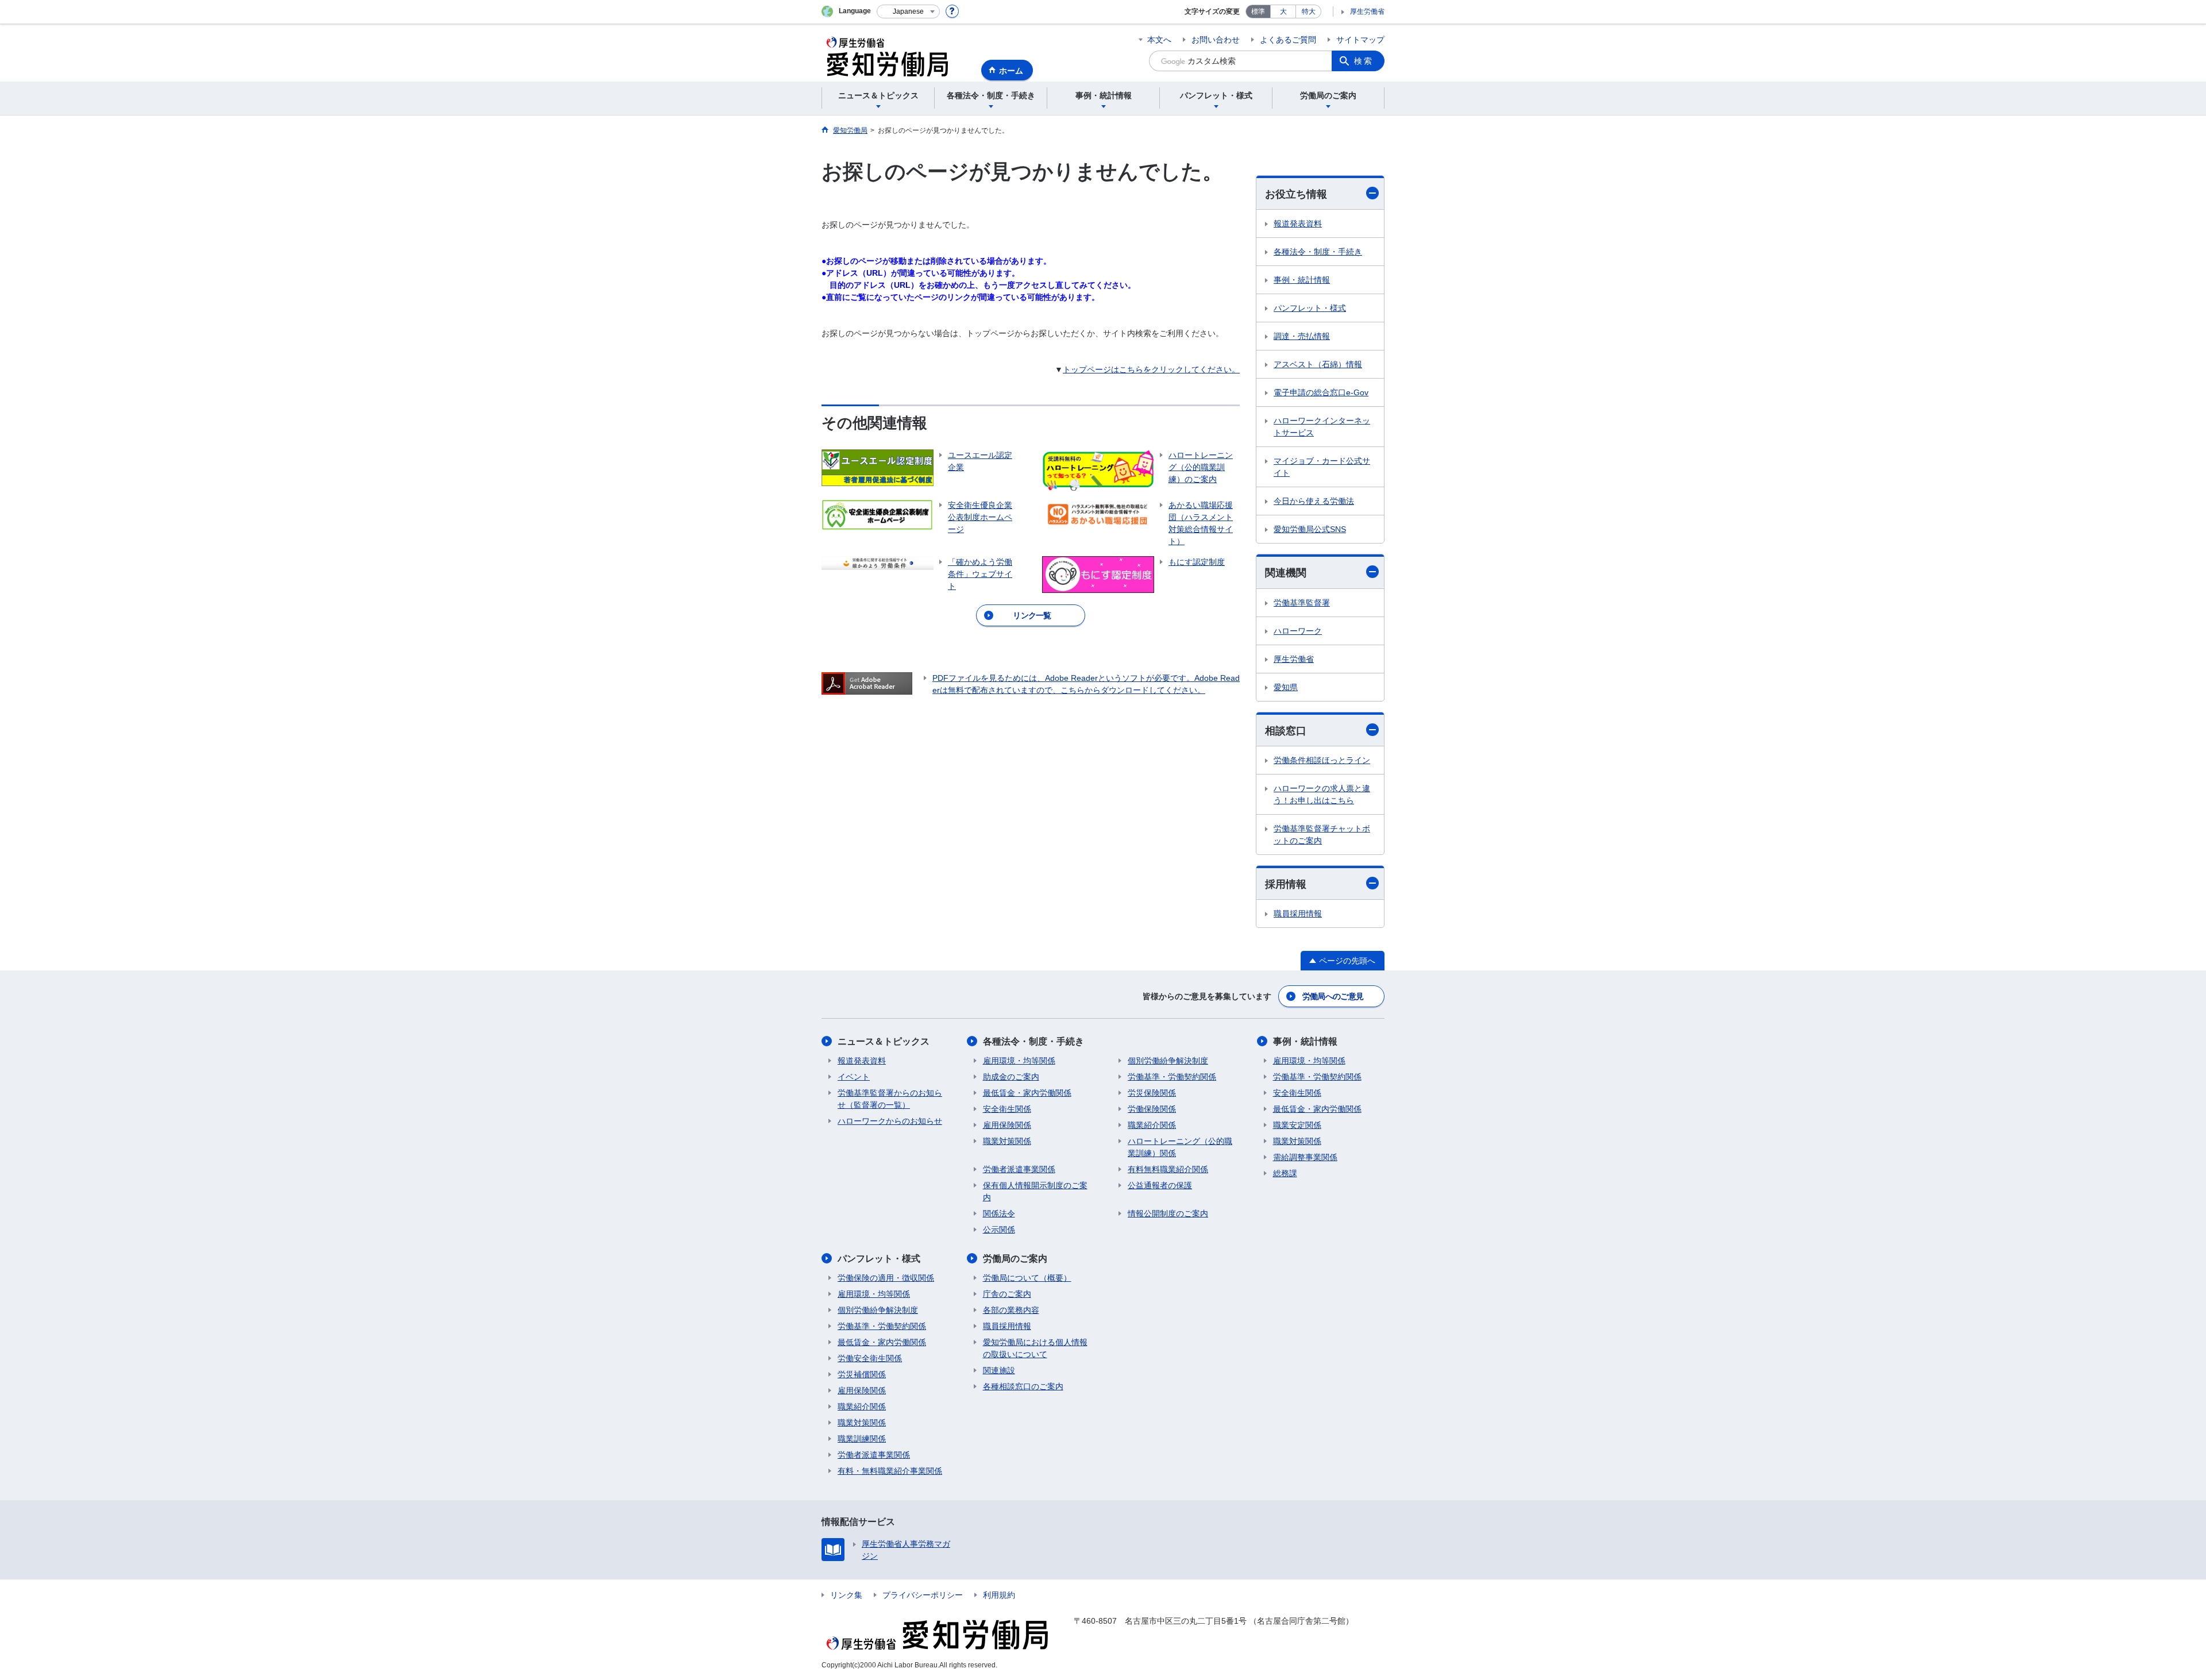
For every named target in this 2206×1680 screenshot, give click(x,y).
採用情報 (1286, 884)
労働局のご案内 (1015, 1259)
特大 (1309, 11)
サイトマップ (1360, 40)
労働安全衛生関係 (870, 1358)
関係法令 (999, 1213)
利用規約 (999, 1595)
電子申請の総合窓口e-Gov (1321, 392)
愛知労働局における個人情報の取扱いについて (1035, 1348)
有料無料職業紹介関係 (1168, 1169)
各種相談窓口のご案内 (1023, 1386)
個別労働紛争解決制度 (1168, 1061)
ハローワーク (1298, 631)
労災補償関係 (862, 1374)
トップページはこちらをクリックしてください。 (1151, 369)
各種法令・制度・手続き (1318, 252)
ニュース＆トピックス (884, 1041)
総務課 (1285, 1173)
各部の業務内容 (1011, 1310)
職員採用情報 (1298, 914)
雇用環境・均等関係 (1019, 1061)
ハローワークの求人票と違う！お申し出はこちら (1322, 794)
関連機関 (1286, 573)
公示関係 (999, 1230)
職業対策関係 (1007, 1141)
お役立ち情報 (1296, 194)
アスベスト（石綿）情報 (1318, 364)
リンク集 (846, 1595)
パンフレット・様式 (1310, 308)
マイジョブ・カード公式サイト (1322, 467)
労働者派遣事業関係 (1019, 1169)
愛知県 (1286, 687)
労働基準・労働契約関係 (1172, 1077)
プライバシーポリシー (923, 1595)
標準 (1258, 11)
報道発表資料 (1298, 224)
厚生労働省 (1367, 11)
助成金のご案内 (1011, 1077)
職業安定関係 (1297, 1125)
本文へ (1159, 40)
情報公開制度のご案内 (1168, 1213)
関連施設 (999, 1370)
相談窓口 (1286, 731)
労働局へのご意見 (1333, 996)
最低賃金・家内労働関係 (1027, 1093)
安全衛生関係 (1007, 1109)
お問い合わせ (1216, 40)
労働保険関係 (1152, 1109)
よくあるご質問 (1288, 40)
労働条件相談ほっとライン (1322, 760)
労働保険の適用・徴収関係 (886, 1278)
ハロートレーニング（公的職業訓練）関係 (1180, 1147)
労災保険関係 (1152, 1093)
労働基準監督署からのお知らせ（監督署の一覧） (890, 1099)
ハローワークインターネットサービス (1322, 427)
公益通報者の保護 (1160, 1185)
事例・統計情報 (1302, 280)
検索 (1364, 61)
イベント (854, 1077)
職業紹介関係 (1152, 1125)
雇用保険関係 (1007, 1125)
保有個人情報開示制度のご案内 (1035, 1191)
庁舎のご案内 (1007, 1294)
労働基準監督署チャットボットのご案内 (1322, 835)
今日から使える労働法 (1314, 501)
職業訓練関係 (862, 1439)
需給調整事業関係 (1305, 1157)
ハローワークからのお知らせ (890, 1121)
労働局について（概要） (1027, 1278)
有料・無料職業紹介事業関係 (890, 1471)
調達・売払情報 (1302, 336)
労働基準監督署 (1302, 603)
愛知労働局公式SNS (1310, 529)
